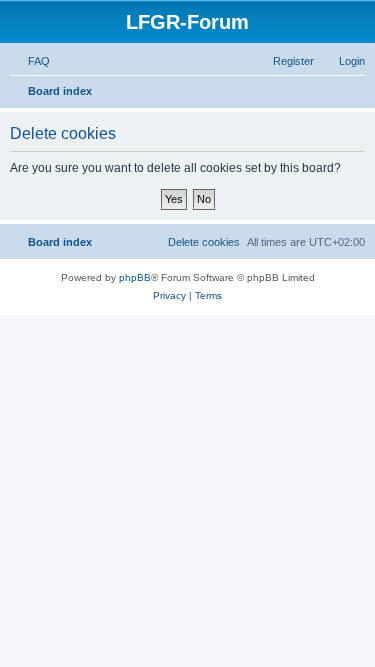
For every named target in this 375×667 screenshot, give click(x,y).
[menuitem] (30, 61)
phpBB (135, 277)
